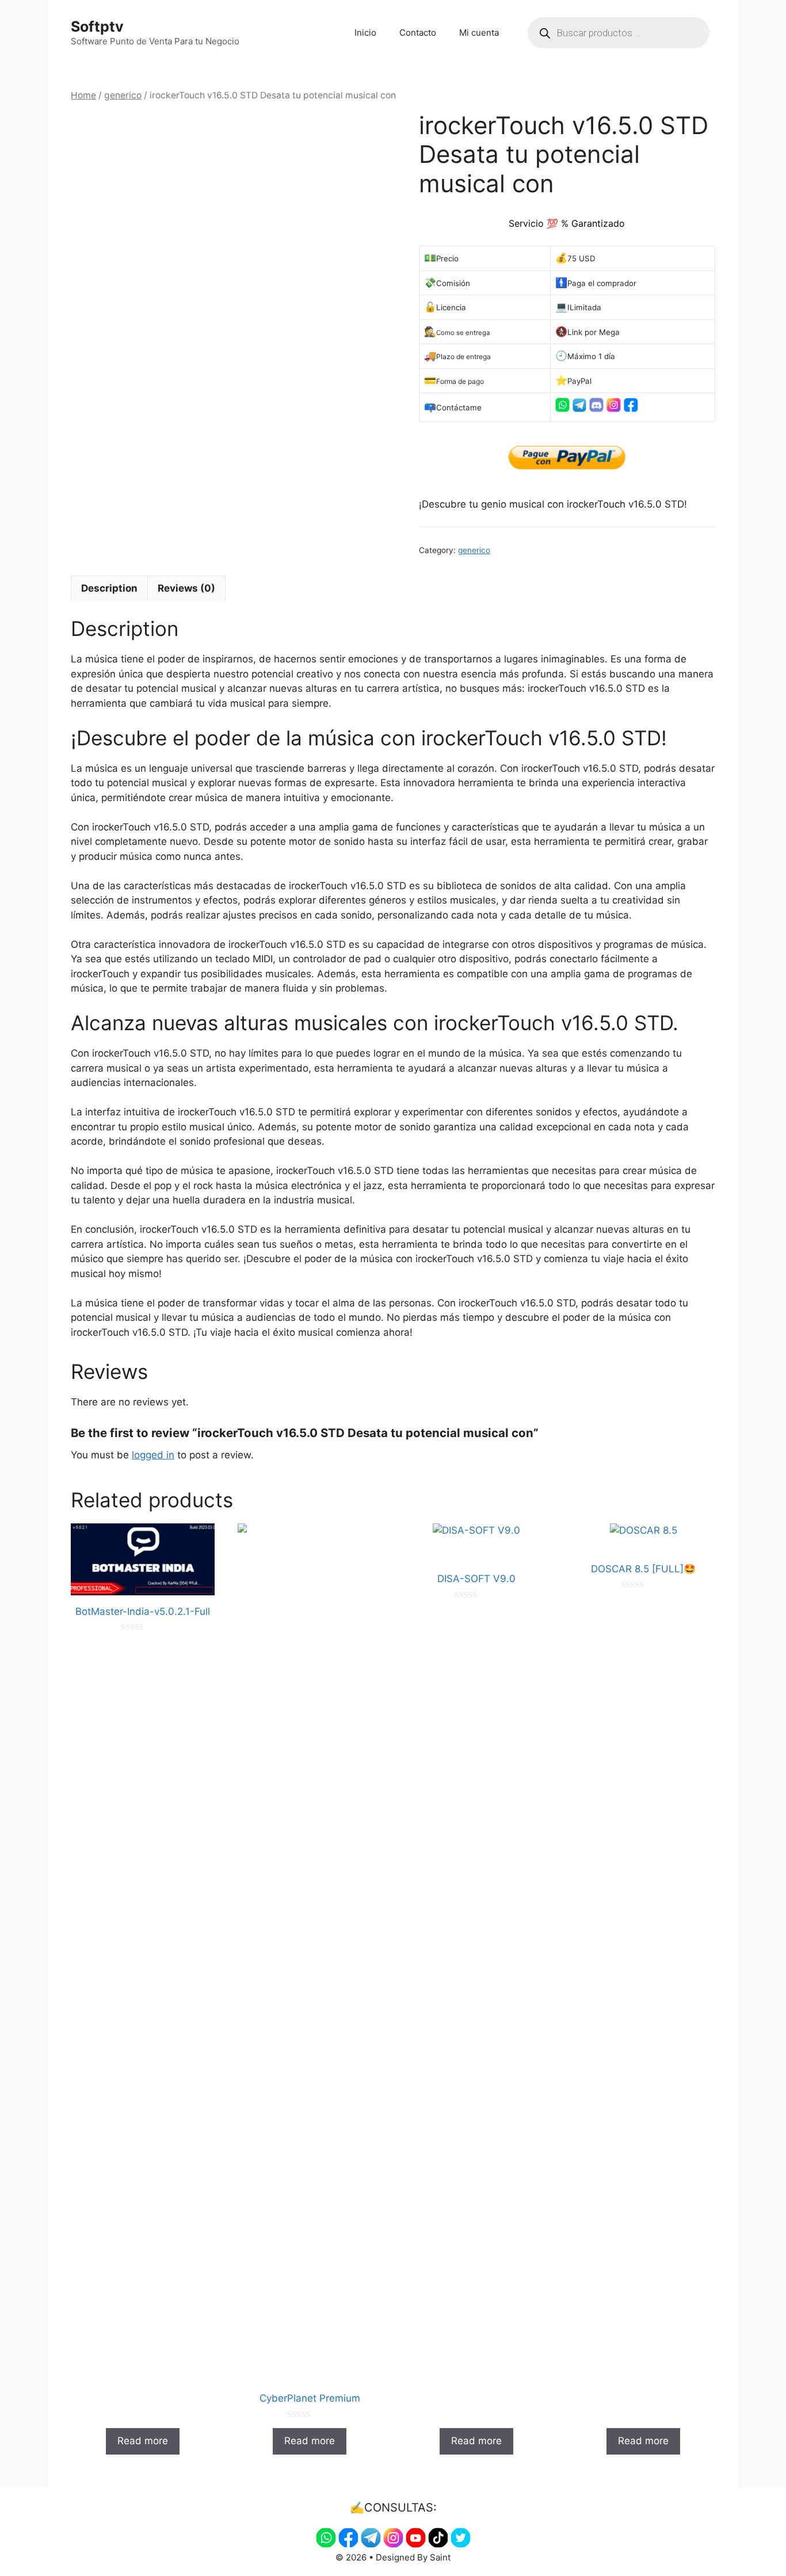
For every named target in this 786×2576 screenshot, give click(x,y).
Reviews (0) (186, 588)
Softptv (97, 26)
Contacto (418, 33)
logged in (153, 1455)
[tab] (109, 588)
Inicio (365, 33)
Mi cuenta (479, 33)
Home (83, 95)
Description (109, 588)
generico (123, 95)
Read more (143, 2441)
